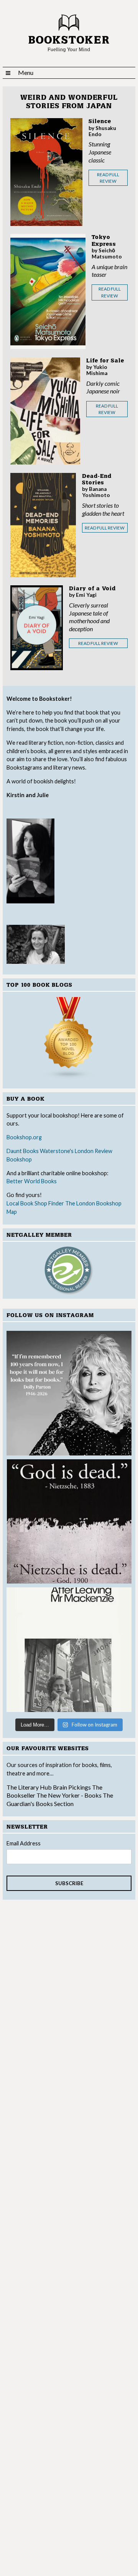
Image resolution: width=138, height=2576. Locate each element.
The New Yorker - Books (69, 1795)
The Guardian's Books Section (60, 1799)
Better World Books (32, 1181)
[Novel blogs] (69, 1038)
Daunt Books (23, 1151)
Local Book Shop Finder (35, 1203)
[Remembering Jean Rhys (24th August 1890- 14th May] (69, 1650)
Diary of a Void (92, 589)
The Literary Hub (29, 1787)
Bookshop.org (24, 1137)
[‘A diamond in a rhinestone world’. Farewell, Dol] (69, 1393)
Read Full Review (108, 178)
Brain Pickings (72, 1787)
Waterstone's (57, 1151)
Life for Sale (105, 361)
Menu (26, 72)
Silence (100, 121)
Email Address (24, 1843)
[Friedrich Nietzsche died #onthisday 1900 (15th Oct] (69, 1522)
